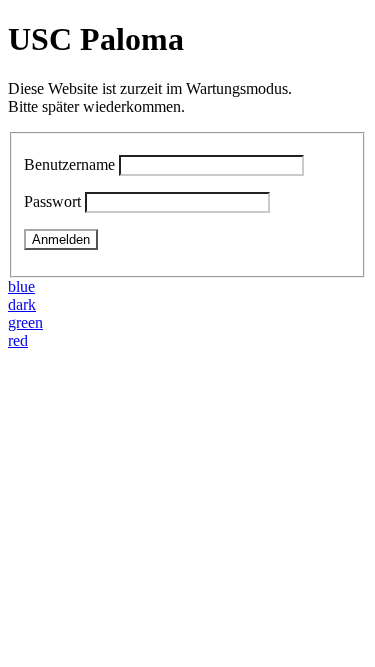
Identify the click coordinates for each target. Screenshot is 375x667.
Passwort (52, 201)
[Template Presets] (14, 358)
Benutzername (69, 164)
